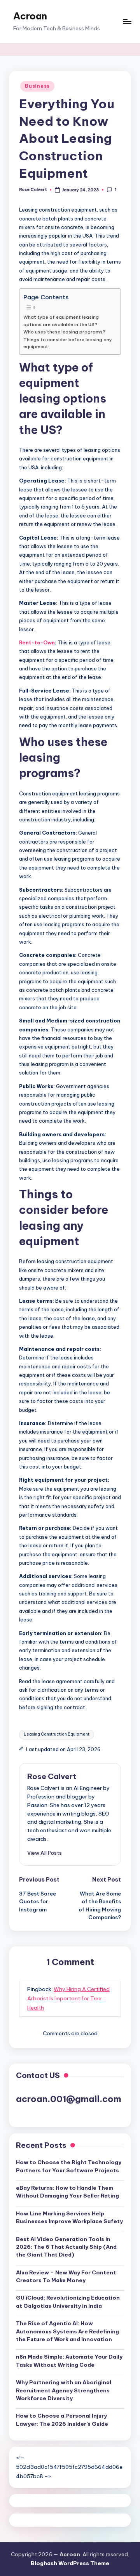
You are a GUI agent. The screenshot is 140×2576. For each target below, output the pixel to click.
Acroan (30, 16)
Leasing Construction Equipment (57, 1734)
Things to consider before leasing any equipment (68, 343)
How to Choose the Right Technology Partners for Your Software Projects (69, 2166)
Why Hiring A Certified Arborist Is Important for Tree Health (68, 1998)
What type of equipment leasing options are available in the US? (61, 320)
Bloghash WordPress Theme (70, 2563)
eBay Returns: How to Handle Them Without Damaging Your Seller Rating (67, 2192)
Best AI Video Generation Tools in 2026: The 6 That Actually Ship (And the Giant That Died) (66, 2247)
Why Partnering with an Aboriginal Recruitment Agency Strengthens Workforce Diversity (64, 2390)
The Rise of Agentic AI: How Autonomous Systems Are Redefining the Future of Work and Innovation (67, 2331)
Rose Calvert (52, 1776)
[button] (45, 1853)
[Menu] (127, 22)
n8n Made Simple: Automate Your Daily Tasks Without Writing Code (69, 2361)
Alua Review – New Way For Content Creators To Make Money (66, 2276)
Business (37, 86)
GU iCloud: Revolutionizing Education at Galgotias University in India (68, 2302)
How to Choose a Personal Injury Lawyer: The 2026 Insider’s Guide (62, 2420)
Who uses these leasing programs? (64, 332)
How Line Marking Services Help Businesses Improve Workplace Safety (69, 2217)
